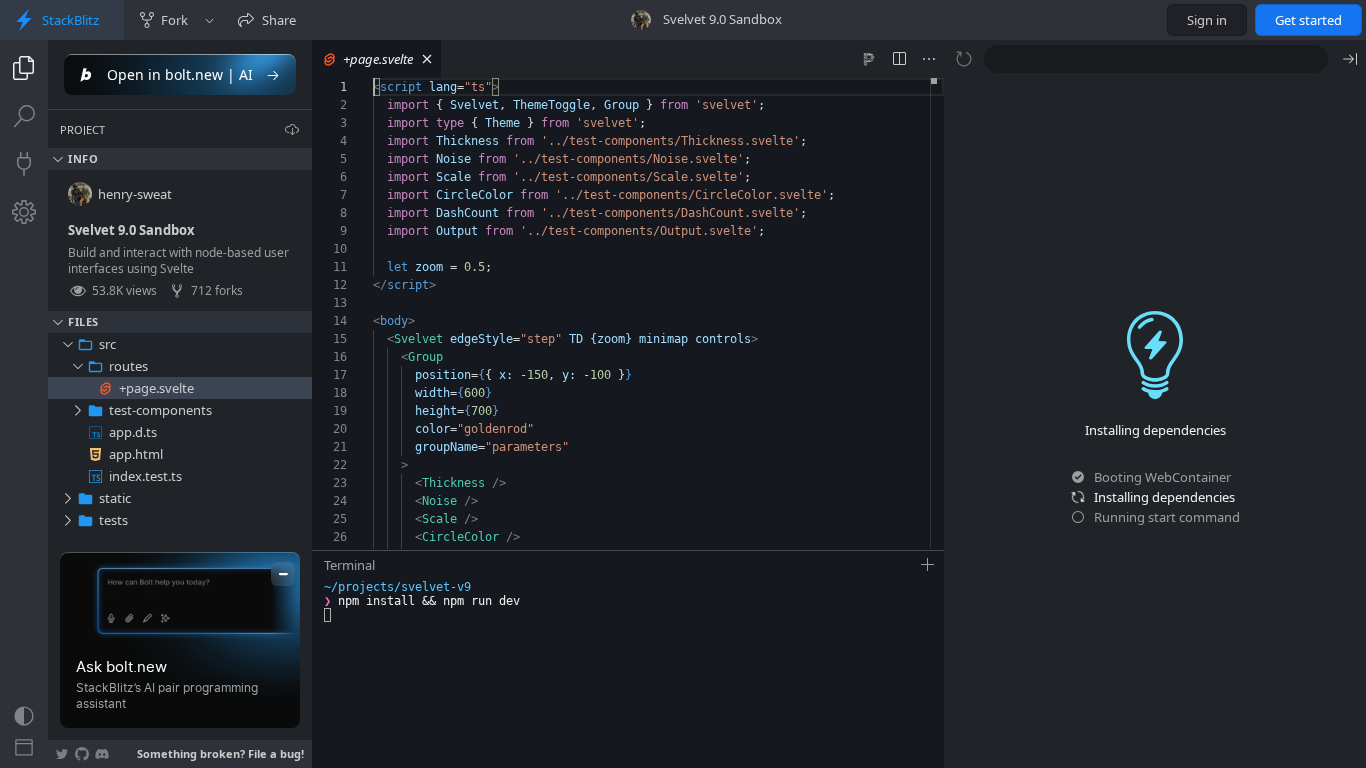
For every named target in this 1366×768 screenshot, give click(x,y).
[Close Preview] (1350, 59)
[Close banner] (283, 574)
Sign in (1207, 20)
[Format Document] (869, 59)
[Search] (24, 116)
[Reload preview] (964, 59)
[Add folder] (255, 344)
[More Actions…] (929, 59)
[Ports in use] (24, 164)
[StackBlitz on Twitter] (62, 754)
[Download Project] (292, 129)
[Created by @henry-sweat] (641, 20)
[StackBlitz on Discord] (102, 754)
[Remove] (299, 344)
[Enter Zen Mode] (24, 748)
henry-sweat (135, 194)
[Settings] (24, 212)
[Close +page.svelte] (427, 59)
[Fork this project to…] (209, 20)
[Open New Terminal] (928, 565)
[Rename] (277, 344)
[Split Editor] (899, 59)
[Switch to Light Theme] (24, 716)
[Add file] (233, 344)
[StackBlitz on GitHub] (82, 754)
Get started (1308, 20)
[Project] (24, 68)
